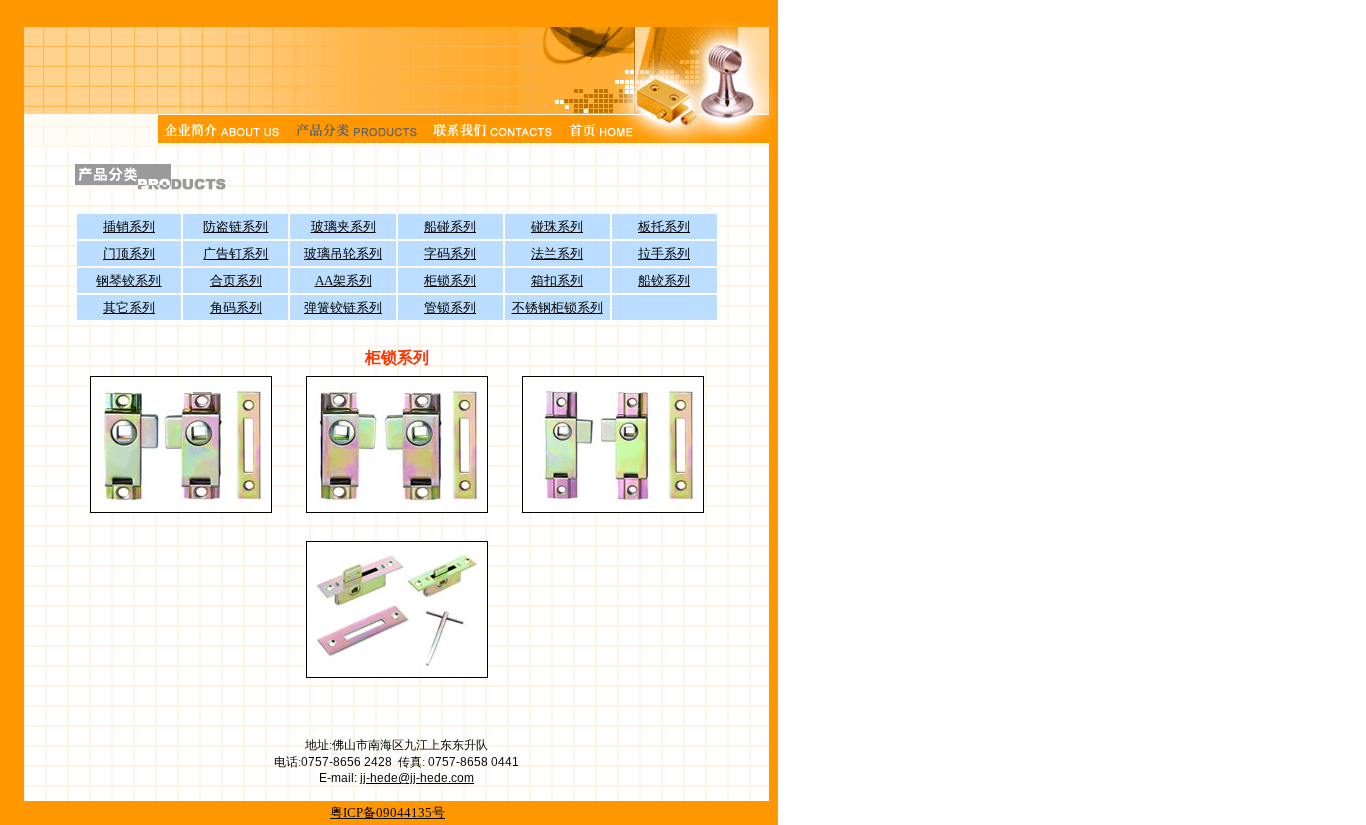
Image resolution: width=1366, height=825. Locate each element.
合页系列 (236, 280)
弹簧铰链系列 (343, 307)
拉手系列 (664, 253)
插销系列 (129, 226)
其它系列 (129, 307)
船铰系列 (664, 280)
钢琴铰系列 (128, 280)
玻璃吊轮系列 (343, 253)
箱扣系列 (557, 280)
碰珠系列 (557, 226)
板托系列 (664, 226)
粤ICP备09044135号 (387, 812)
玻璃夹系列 (343, 226)
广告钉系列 (235, 253)
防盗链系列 (235, 226)
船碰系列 (450, 226)
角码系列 (236, 307)
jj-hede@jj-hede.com (417, 778)
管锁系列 (450, 307)
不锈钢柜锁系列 (557, 307)
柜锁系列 (450, 280)
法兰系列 (557, 253)
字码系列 (450, 253)
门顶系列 (129, 253)
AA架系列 (343, 280)
